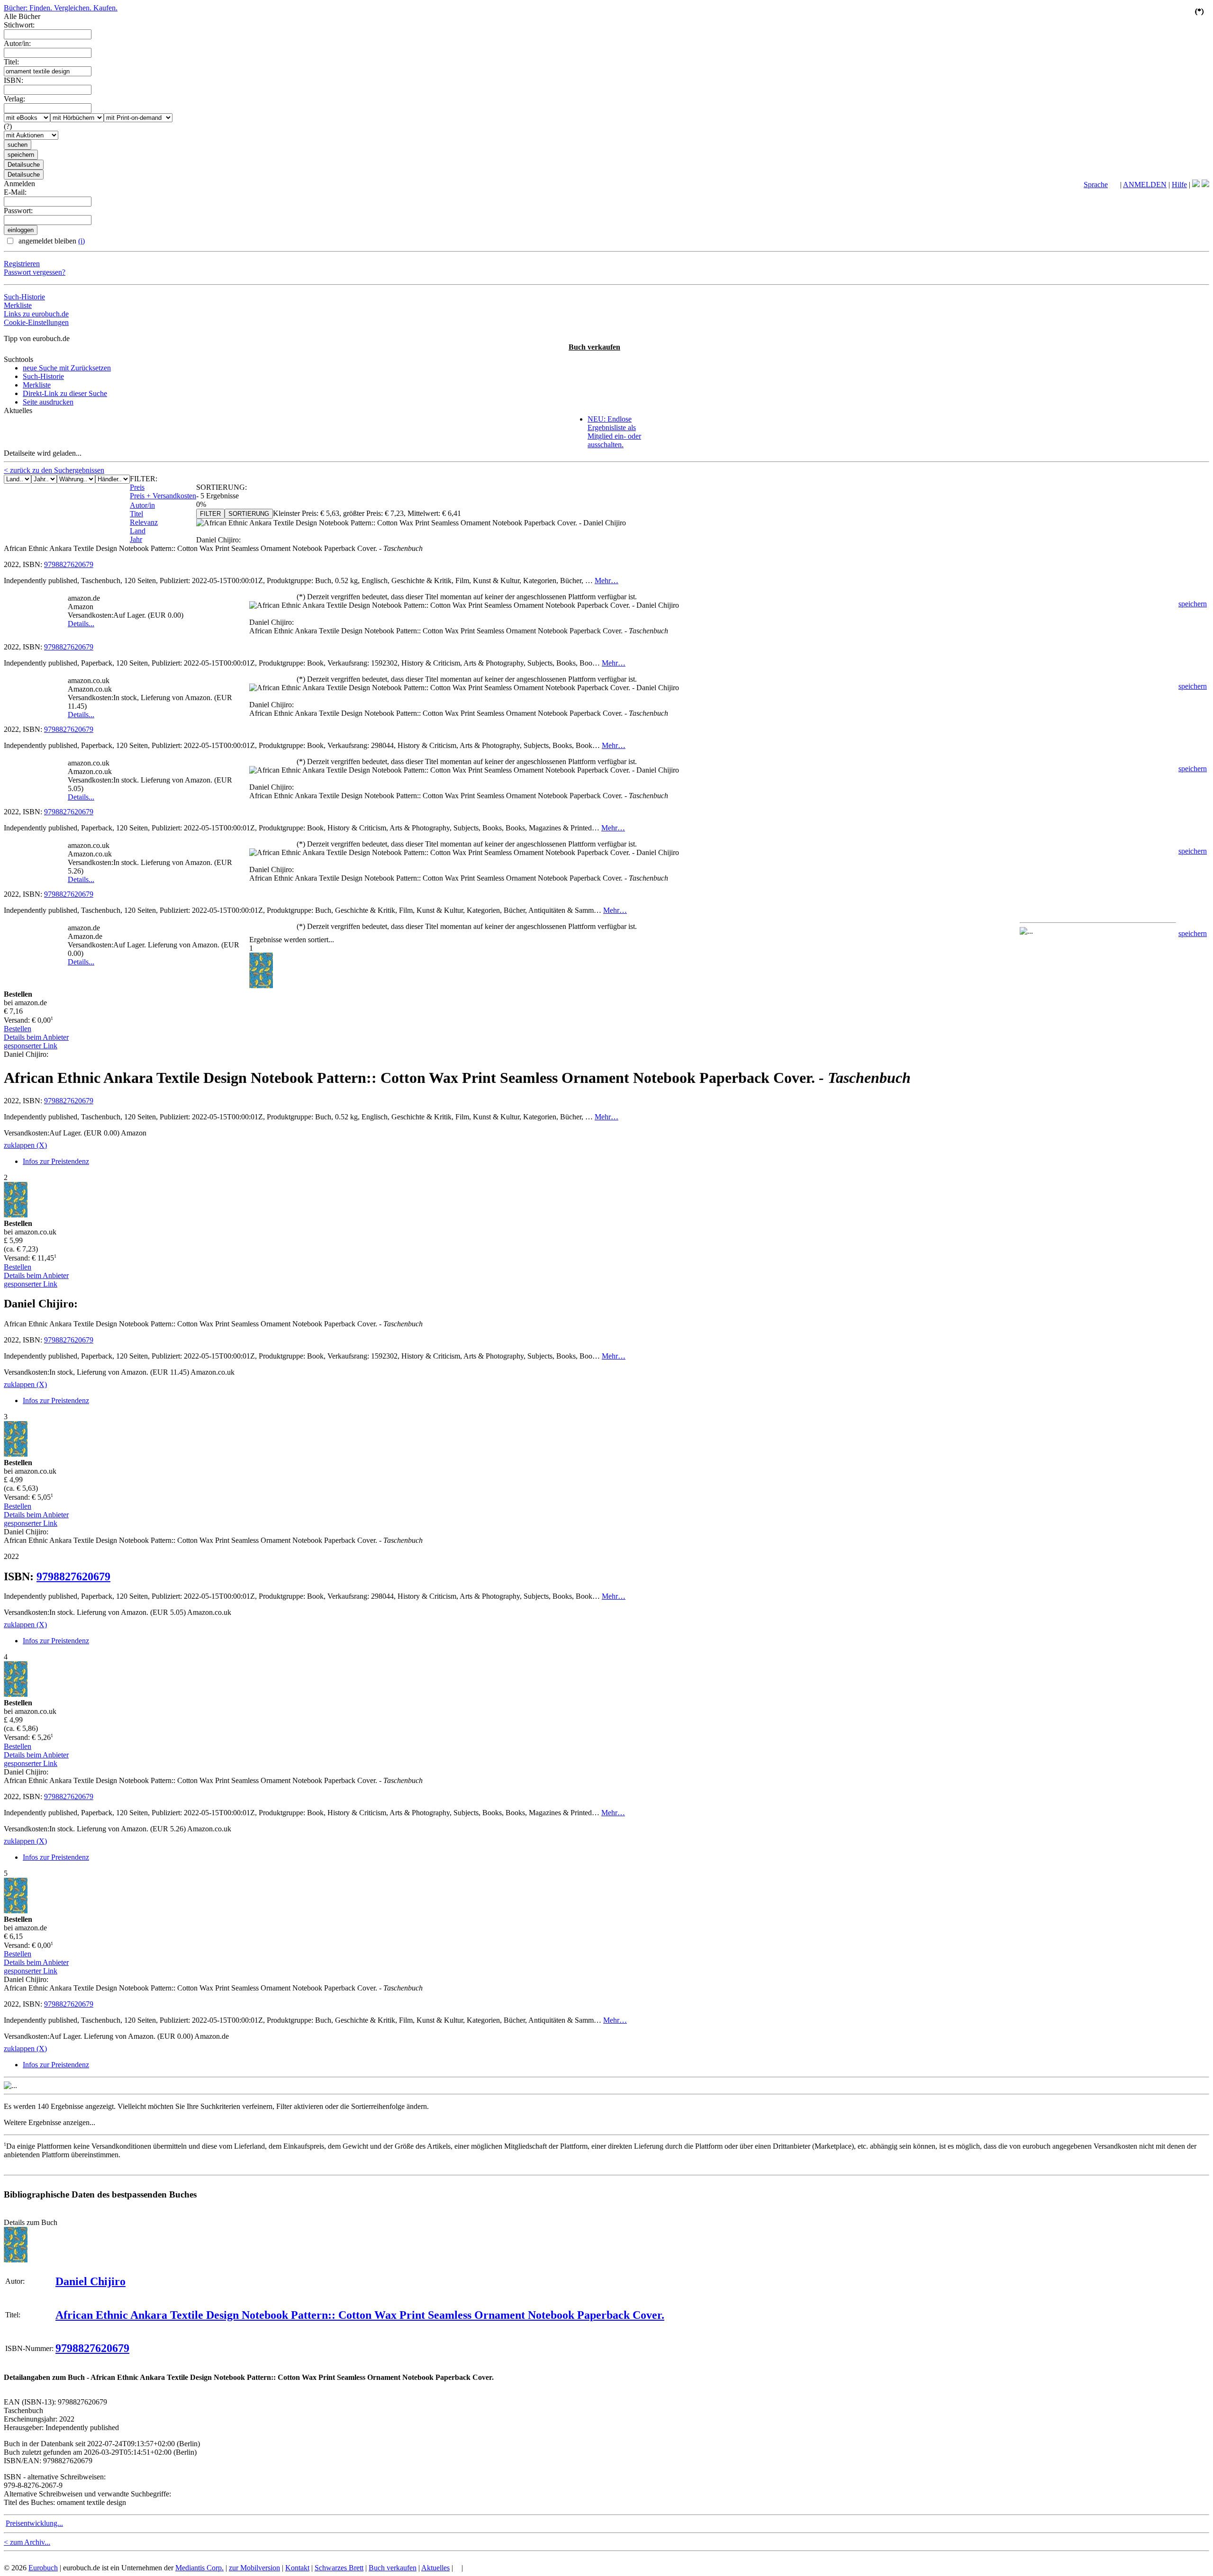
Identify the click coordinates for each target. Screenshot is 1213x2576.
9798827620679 (69, 564)
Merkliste (18, 305)
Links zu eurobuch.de (36, 314)
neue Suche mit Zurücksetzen (67, 368)
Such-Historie (24, 297)
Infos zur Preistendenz (56, 1161)
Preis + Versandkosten (163, 496)
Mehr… (606, 581)
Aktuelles (435, 2568)
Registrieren (22, 264)
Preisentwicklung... (34, 2523)
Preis (137, 487)
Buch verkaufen (594, 347)
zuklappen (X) (25, 1145)
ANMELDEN (1145, 185)
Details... (81, 624)
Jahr (136, 539)
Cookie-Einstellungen (36, 322)
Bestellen (18, 1029)
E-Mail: (15, 192)
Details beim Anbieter (36, 1037)
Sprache (1096, 185)
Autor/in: (17, 43)
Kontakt (297, 2568)
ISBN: (14, 80)
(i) (81, 241)
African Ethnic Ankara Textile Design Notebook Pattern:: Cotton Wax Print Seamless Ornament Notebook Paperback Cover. (360, 2315)
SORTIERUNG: (222, 487)
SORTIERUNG (249, 514)
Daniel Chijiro (91, 2281)
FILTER (210, 514)
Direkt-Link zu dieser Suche (65, 393)
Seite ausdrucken (48, 402)
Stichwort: (19, 25)
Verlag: (14, 99)
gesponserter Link (31, 1046)
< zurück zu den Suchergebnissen (54, 470)
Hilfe (1179, 185)
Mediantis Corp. (199, 2568)
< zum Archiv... (27, 2542)
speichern (1193, 604)
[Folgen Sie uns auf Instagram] (1205, 185)
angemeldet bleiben (51, 241)
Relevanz (144, 522)
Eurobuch (43, 2568)
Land (138, 531)
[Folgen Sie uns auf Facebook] (1196, 185)
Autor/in (142, 505)
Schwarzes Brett (339, 2568)
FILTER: (144, 479)
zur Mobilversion (254, 2568)
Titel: (11, 62)
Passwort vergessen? (35, 272)
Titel (136, 514)
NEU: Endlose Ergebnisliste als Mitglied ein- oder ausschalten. (614, 432)
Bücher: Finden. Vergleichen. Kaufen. (61, 8)
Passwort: (18, 211)
